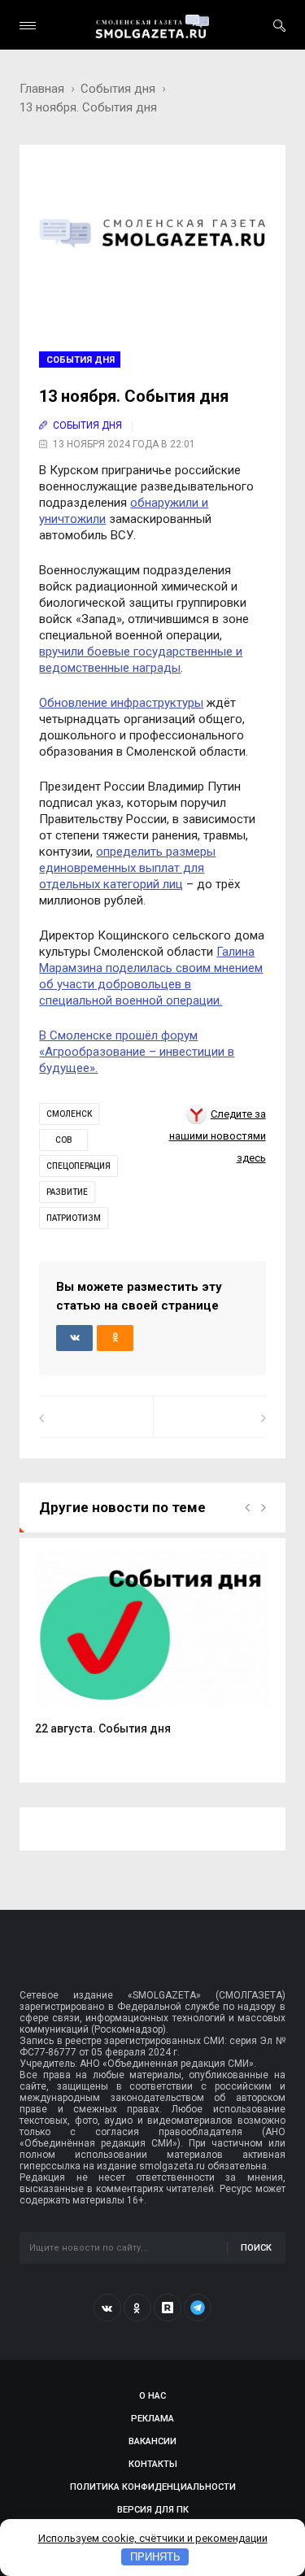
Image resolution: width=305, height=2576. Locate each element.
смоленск (69, 1114)
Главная (42, 89)
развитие (67, 1192)
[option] (152, 1652)
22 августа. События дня (103, 1728)
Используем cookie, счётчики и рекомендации (153, 2538)
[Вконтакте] (107, 2308)
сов (64, 1140)
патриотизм (74, 1218)
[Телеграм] (198, 2308)
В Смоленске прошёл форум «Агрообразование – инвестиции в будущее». (137, 1052)
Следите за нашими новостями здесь (218, 1136)
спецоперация (78, 1166)
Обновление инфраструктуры (121, 703)
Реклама (152, 2419)
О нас (152, 2396)
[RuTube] (168, 2308)
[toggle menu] (28, 26)
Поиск (256, 2248)
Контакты (153, 2464)
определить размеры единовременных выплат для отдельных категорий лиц (127, 868)
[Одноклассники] (137, 2308)
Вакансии (152, 2441)
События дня (118, 89)
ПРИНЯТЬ (155, 2557)
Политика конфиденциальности (153, 2487)
